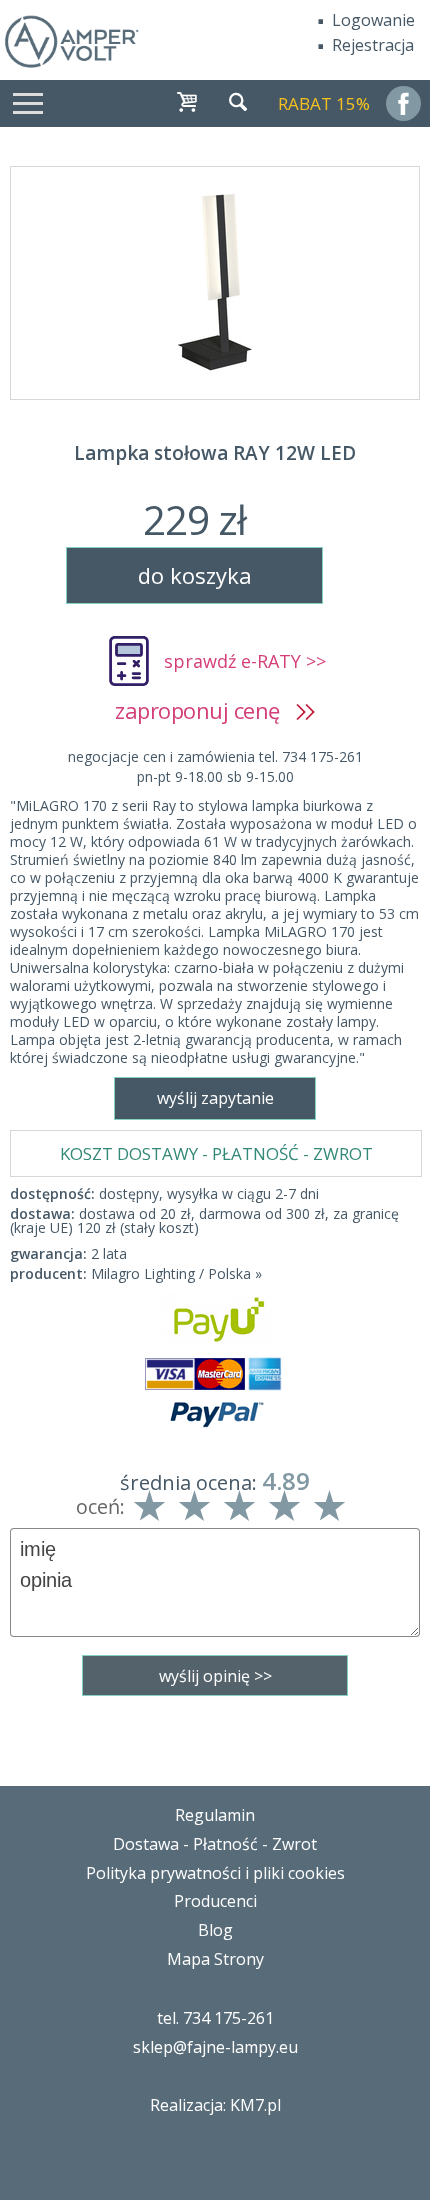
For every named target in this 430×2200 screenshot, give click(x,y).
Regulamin (215, 1815)
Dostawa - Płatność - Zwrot (215, 1844)
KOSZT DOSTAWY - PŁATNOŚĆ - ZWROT (216, 1153)
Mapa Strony (215, 1959)
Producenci (215, 1901)
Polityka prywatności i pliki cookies (215, 1873)
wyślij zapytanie (215, 1098)
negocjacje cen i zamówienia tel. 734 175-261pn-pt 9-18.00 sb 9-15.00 (215, 766)
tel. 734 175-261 (215, 2018)
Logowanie (373, 20)
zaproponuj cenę (205, 710)
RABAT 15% (324, 103)
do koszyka (195, 575)
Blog (215, 1930)
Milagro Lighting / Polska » (176, 1273)
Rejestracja (373, 45)
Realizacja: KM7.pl (215, 2105)
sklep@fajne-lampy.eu (215, 2047)
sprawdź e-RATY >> (245, 661)
